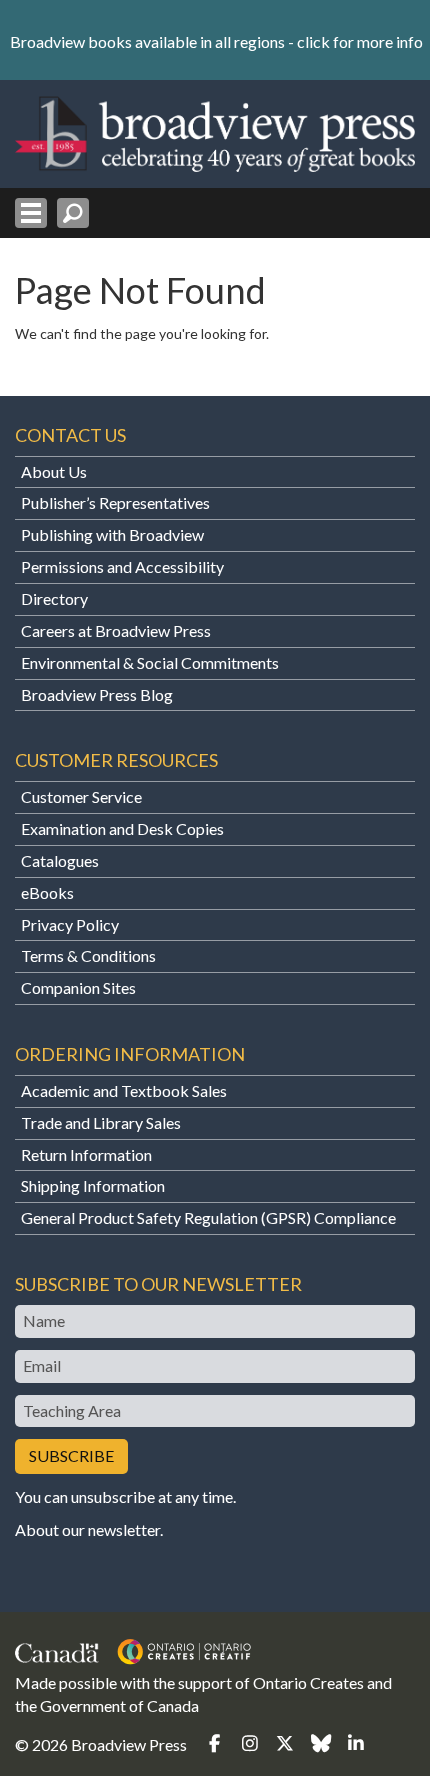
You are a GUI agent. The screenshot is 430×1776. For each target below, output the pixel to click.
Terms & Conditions (88, 955)
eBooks (47, 892)
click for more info (360, 41)
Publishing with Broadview (112, 534)
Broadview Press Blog (97, 694)
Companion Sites (78, 987)
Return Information (86, 1154)
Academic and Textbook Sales (124, 1090)
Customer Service (81, 796)
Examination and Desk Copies (122, 828)
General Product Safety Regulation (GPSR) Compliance (208, 1217)
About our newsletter (87, 1529)
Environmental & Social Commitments (150, 662)
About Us (54, 471)
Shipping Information (93, 1185)
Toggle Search (73, 213)
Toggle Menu (31, 213)
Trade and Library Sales (101, 1122)
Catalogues (60, 860)
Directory (54, 598)
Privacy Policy (70, 924)
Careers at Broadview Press (116, 630)
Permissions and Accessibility (122, 566)
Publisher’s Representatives (115, 502)
